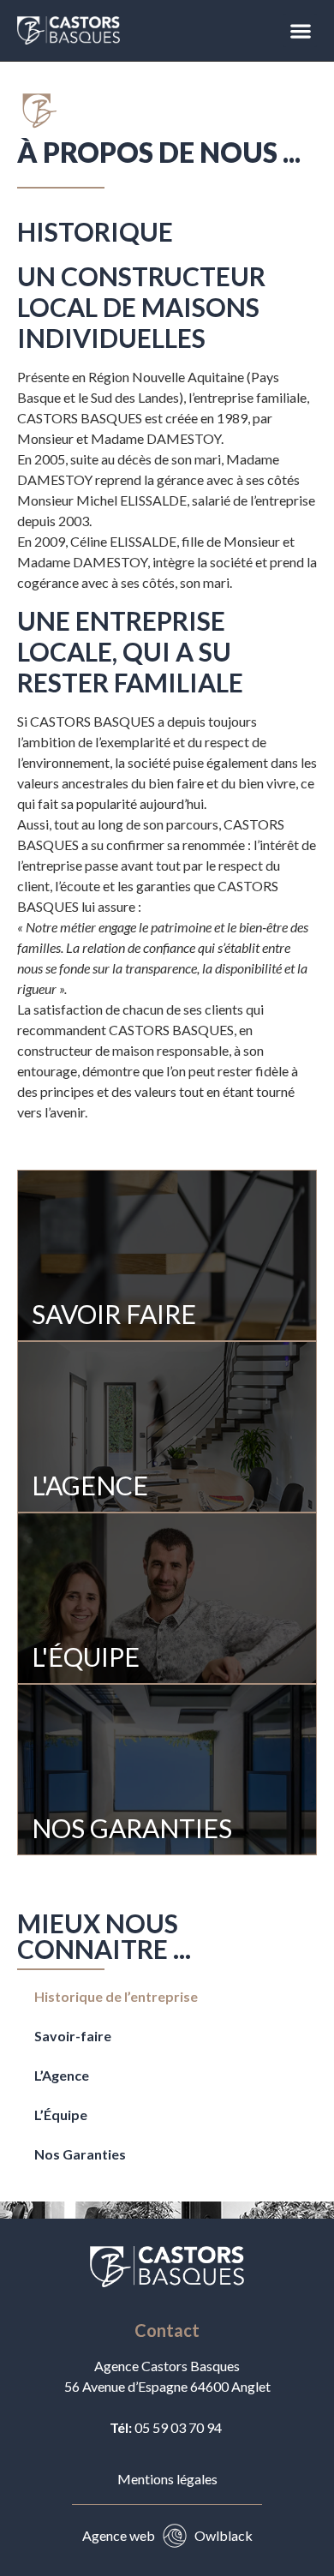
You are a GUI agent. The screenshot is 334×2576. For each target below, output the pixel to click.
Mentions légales (167, 2479)
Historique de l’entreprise (116, 1996)
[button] (300, 30)
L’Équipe (61, 2115)
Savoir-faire (73, 2036)
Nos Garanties (80, 2154)
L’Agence (62, 2075)
